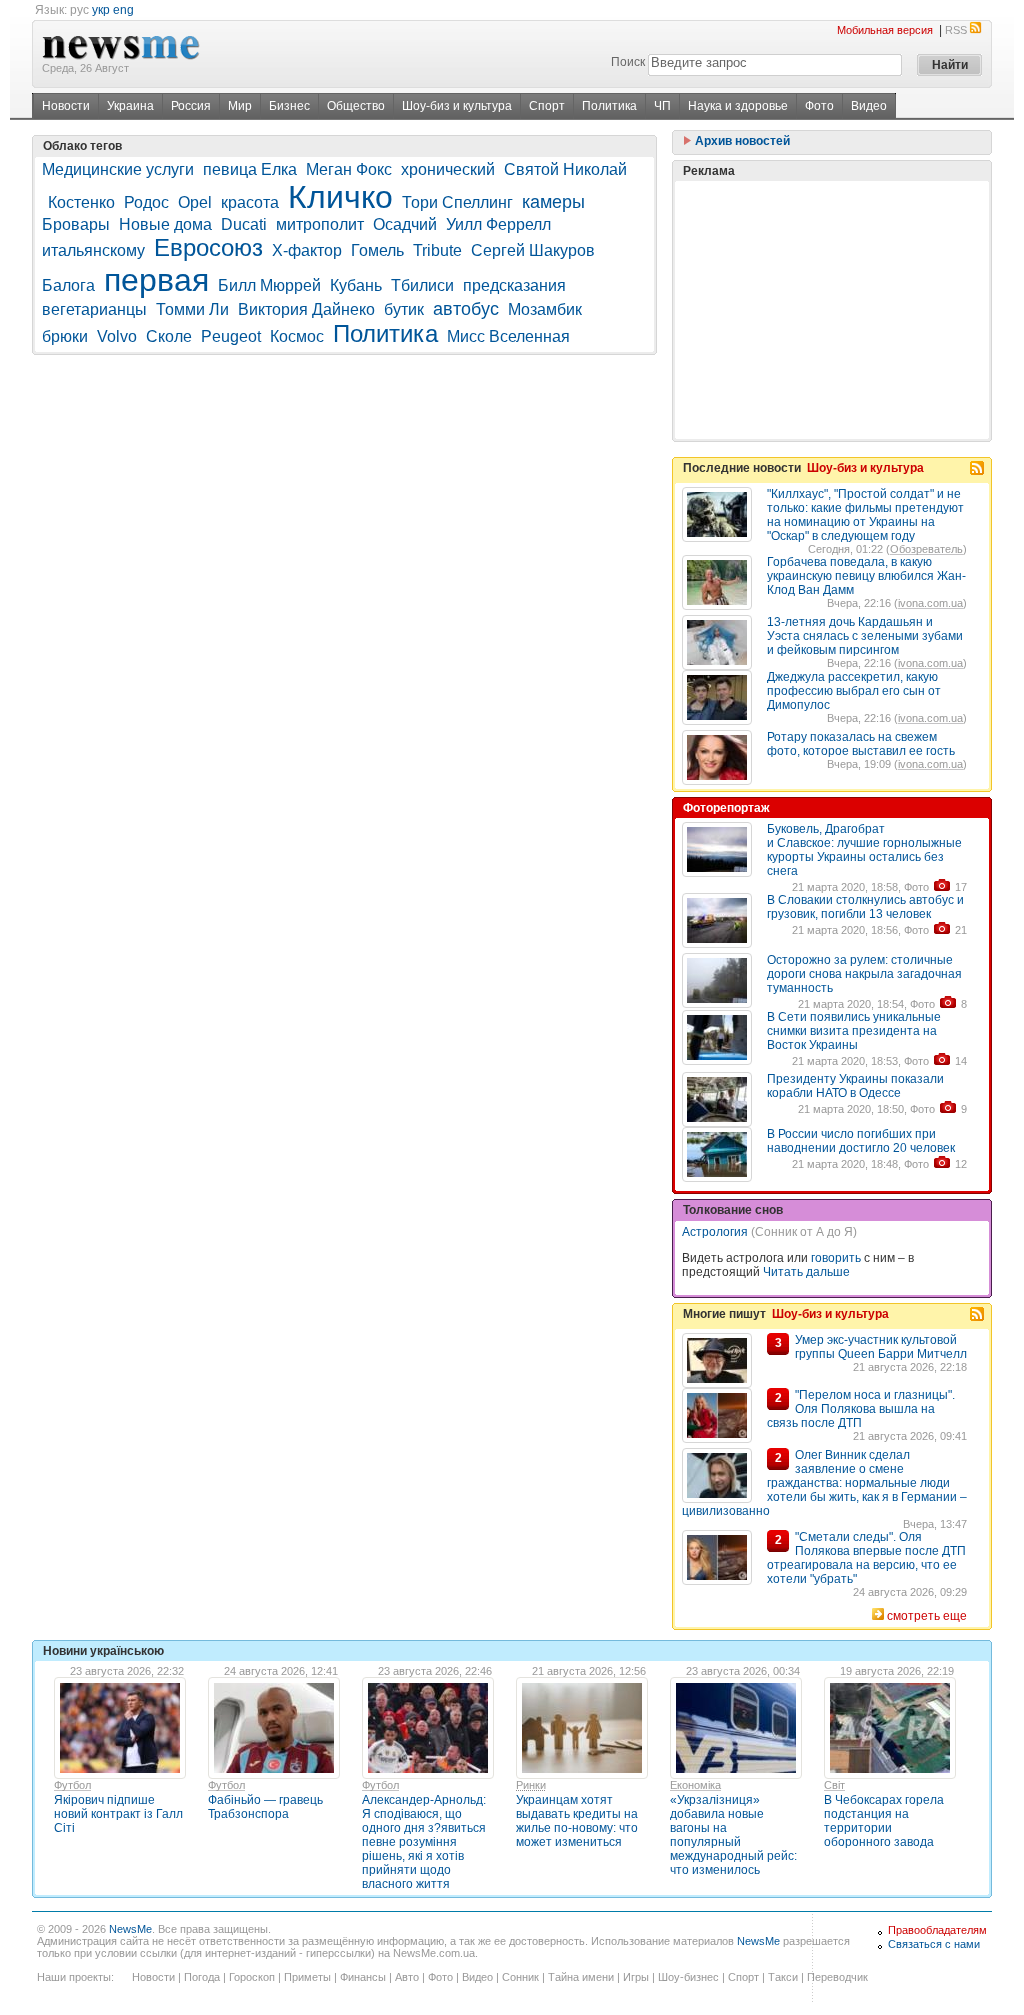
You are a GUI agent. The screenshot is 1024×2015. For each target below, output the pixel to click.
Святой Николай (565, 169)
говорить (836, 1258)
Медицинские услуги (118, 169)
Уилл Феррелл (498, 224)
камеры (553, 202)
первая (156, 280)
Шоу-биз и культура (457, 106)
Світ (834, 1785)
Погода (202, 1977)
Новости (66, 106)
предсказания (514, 285)
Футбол (72, 1785)
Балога (68, 285)
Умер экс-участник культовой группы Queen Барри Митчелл (881, 1347)
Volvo (117, 336)
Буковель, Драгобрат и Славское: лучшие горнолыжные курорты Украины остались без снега (864, 850)
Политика (609, 106)
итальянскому (93, 250)
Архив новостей (741, 141)
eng (123, 10)
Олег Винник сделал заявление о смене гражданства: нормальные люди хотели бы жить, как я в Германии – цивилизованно (824, 1483)
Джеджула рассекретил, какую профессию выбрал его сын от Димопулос (854, 691)
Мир (240, 106)
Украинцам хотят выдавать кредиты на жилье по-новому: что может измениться (577, 1821)
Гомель (377, 250)
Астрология (715, 1232)
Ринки (531, 1785)
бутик (404, 309)
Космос (297, 336)
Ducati (244, 224)
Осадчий (405, 224)
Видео (869, 106)
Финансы (363, 1977)
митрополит (320, 224)
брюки (65, 336)
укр (101, 10)
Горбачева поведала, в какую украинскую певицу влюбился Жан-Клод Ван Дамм (866, 576)
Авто (407, 1977)
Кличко (340, 197)
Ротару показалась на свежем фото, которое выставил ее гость (861, 744)
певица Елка (250, 169)
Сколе (169, 336)
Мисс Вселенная (508, 336)
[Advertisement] (832, 310)
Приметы (307, 1977)
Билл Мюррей (269, 285)
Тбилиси (422, 285)
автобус (466, 309)
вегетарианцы (94, 309)
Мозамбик (545, 309)
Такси (783, 1977)
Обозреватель (926, 549)
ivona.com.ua (930, 603)
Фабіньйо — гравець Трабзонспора (265, 1807)
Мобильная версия (885, 30)
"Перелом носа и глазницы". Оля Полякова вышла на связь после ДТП (861, 1409)
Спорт (547, 106)
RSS (956, 30)
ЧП (662, 106)
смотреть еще (927, 1616)
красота (250, 202)
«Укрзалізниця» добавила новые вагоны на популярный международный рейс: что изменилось (733, 1835)
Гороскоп (252, 1977)
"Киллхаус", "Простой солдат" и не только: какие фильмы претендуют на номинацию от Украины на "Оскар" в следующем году (865, 515)
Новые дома (165, 224)
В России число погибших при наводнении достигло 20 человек (861, 1141)
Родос (146, 202)
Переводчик (837, 1977)
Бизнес (289, 106)
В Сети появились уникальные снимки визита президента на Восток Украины (854, 1031)
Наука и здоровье (738, 106)
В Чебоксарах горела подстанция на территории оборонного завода (884, 1821)
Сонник (520, 1977)
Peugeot (231, 336)
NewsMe (130, 1929)
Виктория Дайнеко (306, 309)
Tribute (437, 250)
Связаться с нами (934, 1944)
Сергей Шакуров (533, 250)
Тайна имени (581, 1977)
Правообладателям (937, 1930)
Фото (819, 106)
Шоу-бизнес (688, 1977)
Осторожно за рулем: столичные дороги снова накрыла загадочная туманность (864, 974)
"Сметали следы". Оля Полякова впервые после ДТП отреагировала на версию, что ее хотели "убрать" (866, 1558)
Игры (636, 1977)
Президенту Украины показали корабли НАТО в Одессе (855, 1086)
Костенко (81, 202)
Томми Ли (192, 309)
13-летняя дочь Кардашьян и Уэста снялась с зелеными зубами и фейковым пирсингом (865, 636)
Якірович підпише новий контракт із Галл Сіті (118, 1814)
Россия (191, 106)
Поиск (628, 62)
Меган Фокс (349, 169)
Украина (130, 106)
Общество (356, 106)
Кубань (356, 285)
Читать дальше (806, 1272)
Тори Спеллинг (457, 202)
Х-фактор (307, 250)
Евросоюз (208, 247)
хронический (448, 169)
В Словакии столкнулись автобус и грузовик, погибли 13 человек (865, 907)
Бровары (76, 224)
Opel (195, 202)
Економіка (695, 1785)
